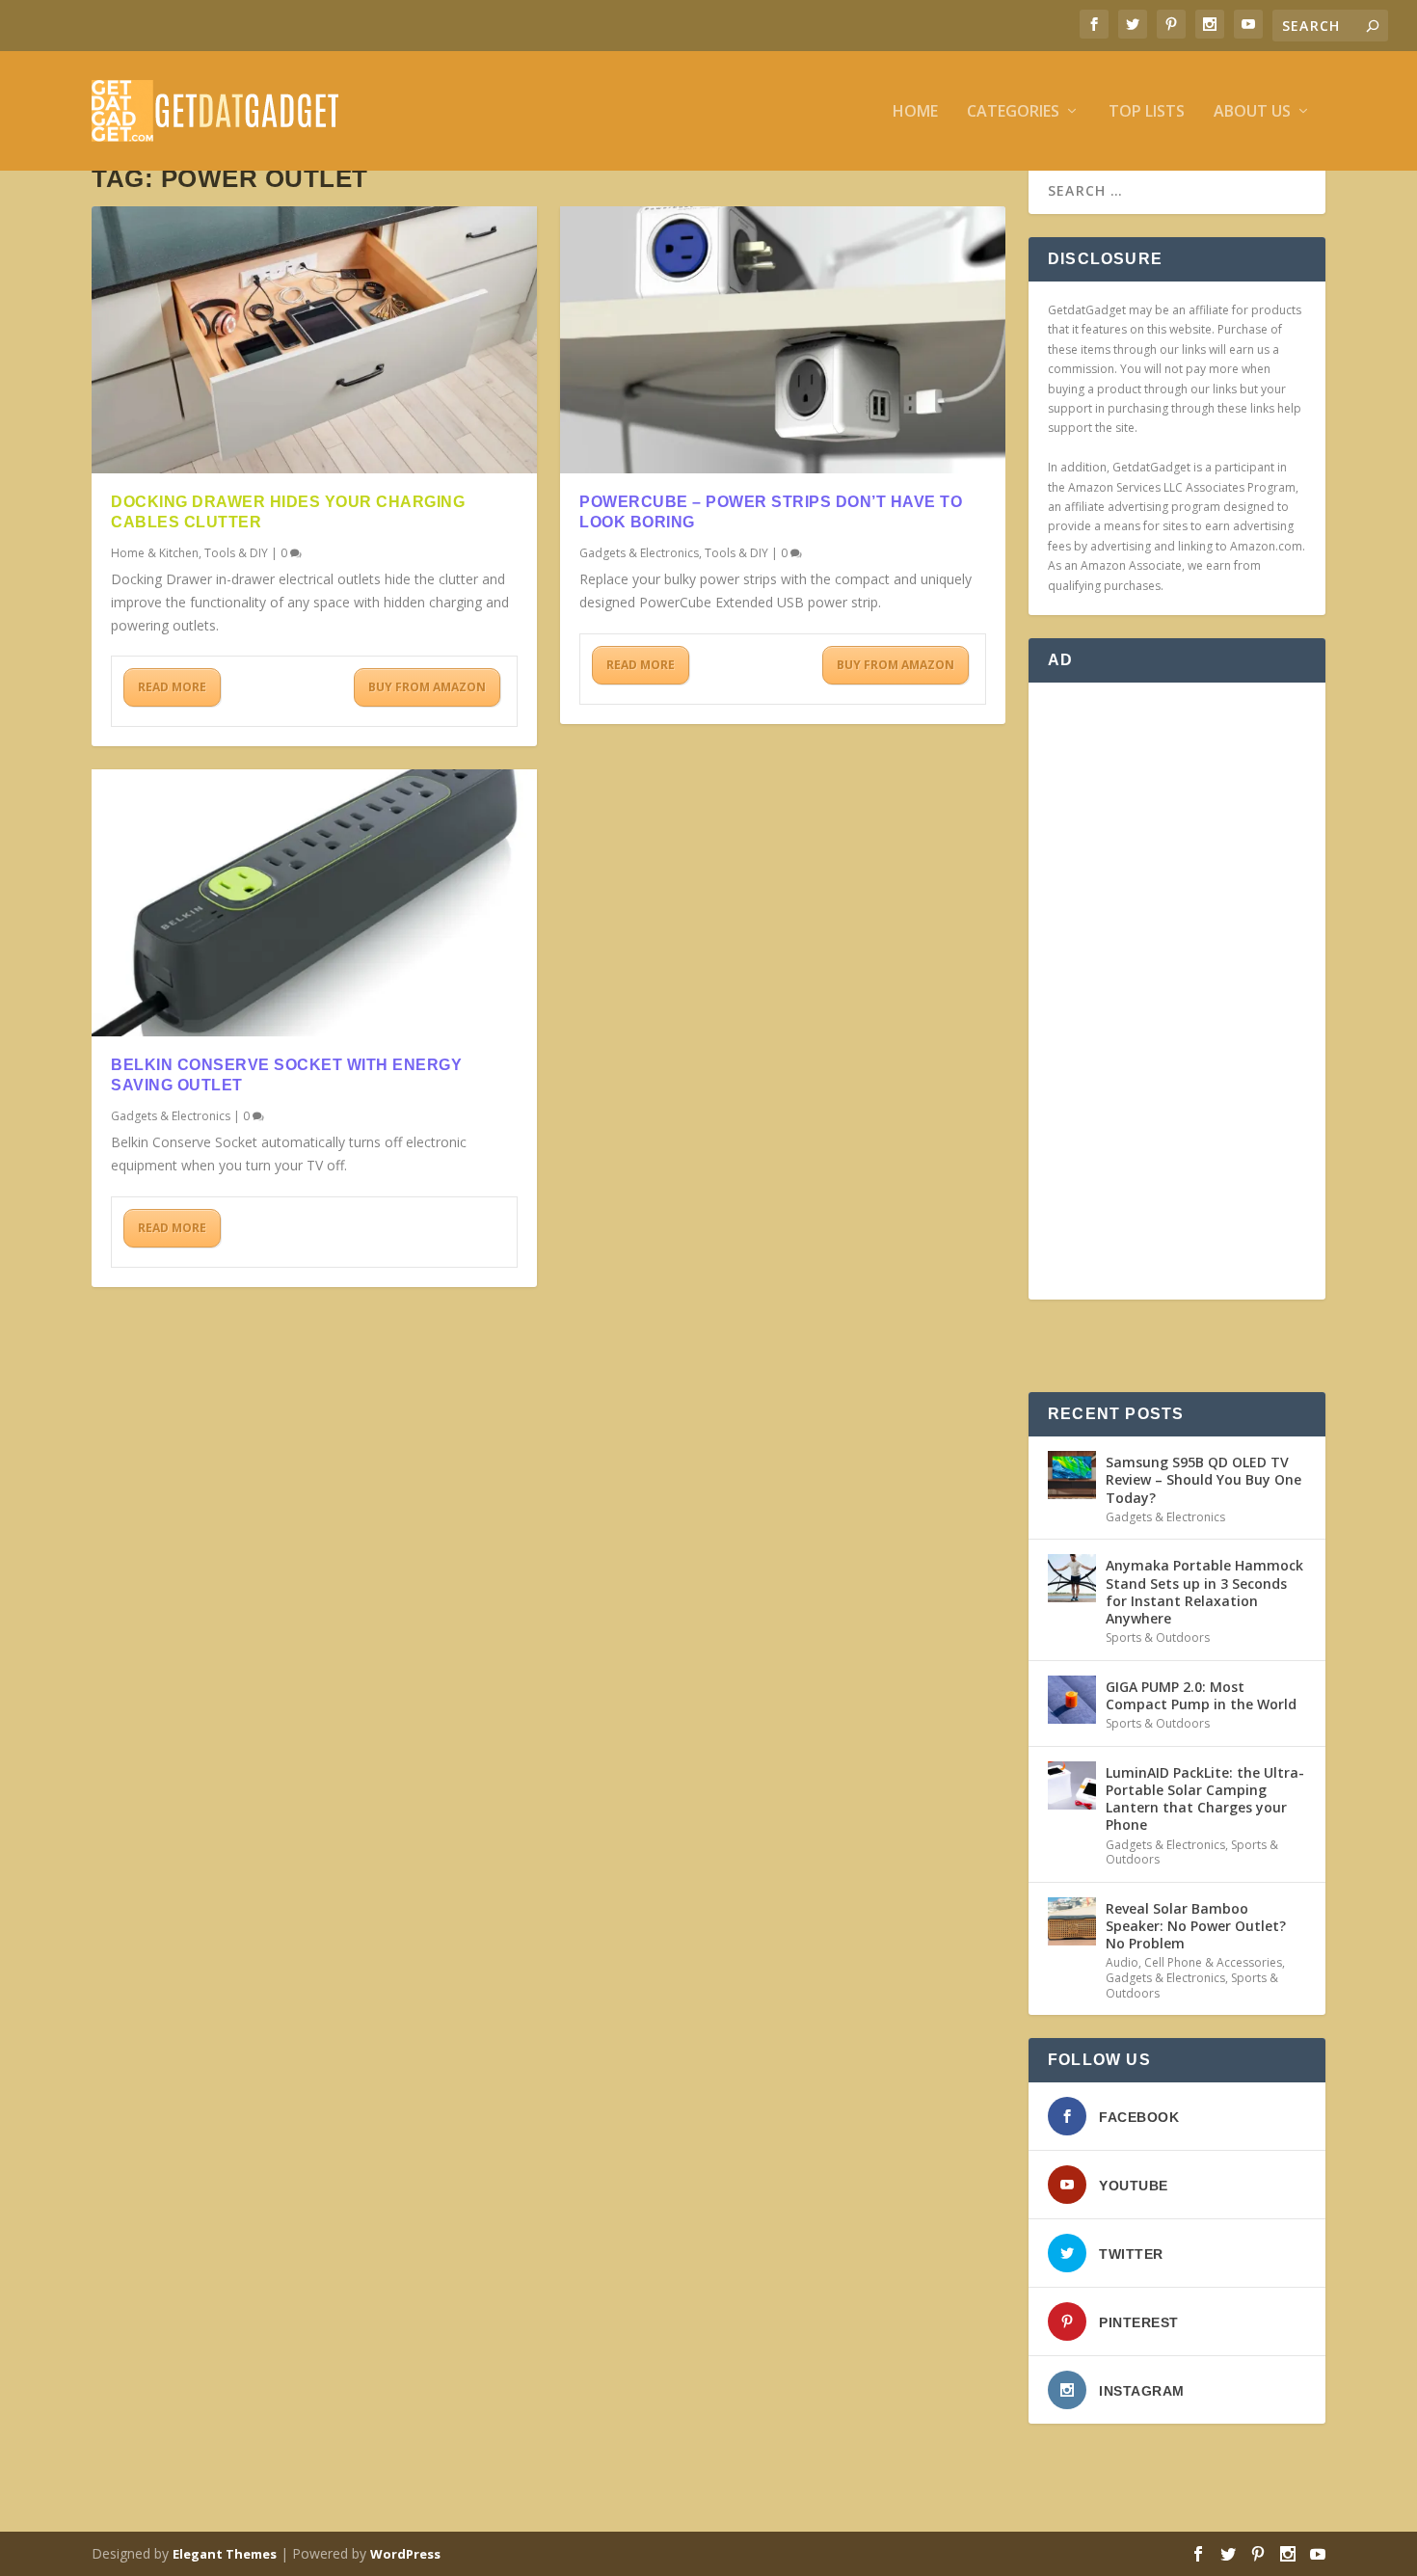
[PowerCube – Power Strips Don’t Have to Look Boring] (783, 340)
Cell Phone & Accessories (1213, 1962)
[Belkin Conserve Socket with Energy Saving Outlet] (314, 903)
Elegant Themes (225, 2554)
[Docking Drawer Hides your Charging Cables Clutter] (314, 340)
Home (915, 112)
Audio (1122, 1962)
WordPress (405, 2554)
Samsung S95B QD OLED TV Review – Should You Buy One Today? (1203, 1479)
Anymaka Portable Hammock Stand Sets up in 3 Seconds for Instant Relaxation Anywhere (1204, 1592)
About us (1252, 112)
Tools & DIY (236, 553)
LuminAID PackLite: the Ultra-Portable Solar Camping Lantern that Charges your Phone (1205, 1799)
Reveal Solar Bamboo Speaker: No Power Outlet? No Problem (1196, 1926)
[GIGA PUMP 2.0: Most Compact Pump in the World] (1072, 1700)
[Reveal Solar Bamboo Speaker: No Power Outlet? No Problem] (1072, 1921)
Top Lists (1147, 112)
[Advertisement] (1177, 991)
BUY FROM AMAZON (427, 687)
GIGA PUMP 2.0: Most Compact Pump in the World (1201, 1695)
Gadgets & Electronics (171, 1116)
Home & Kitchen (155, 553)
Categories (1013, 112)
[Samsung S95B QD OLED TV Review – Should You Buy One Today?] (1072, 1475)
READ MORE (172, 687)
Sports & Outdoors (1158, 1637)
